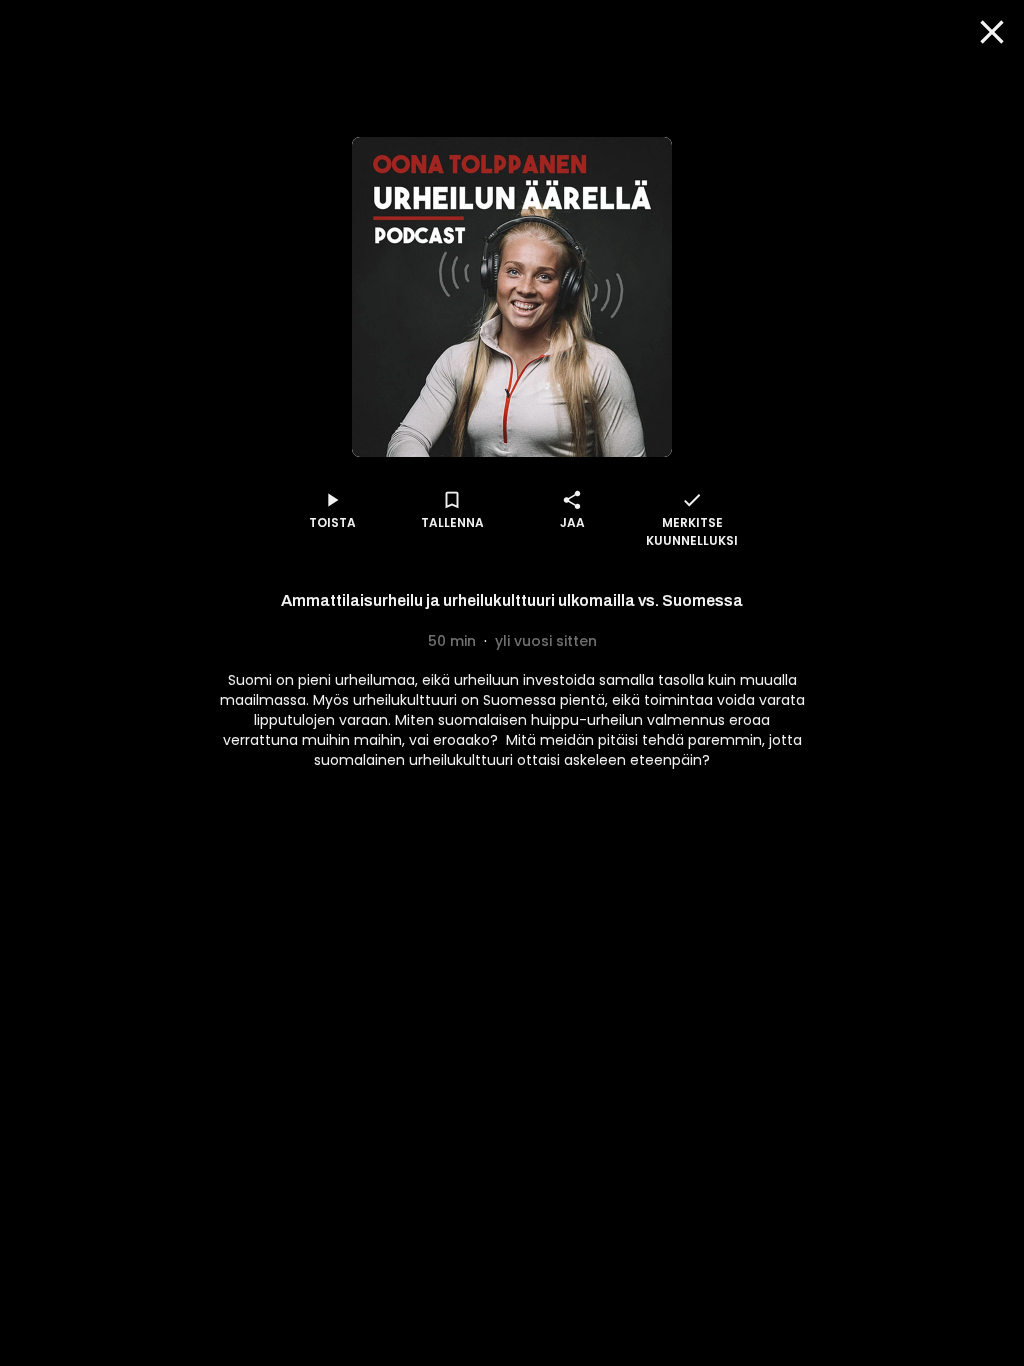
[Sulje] (992, 32)
